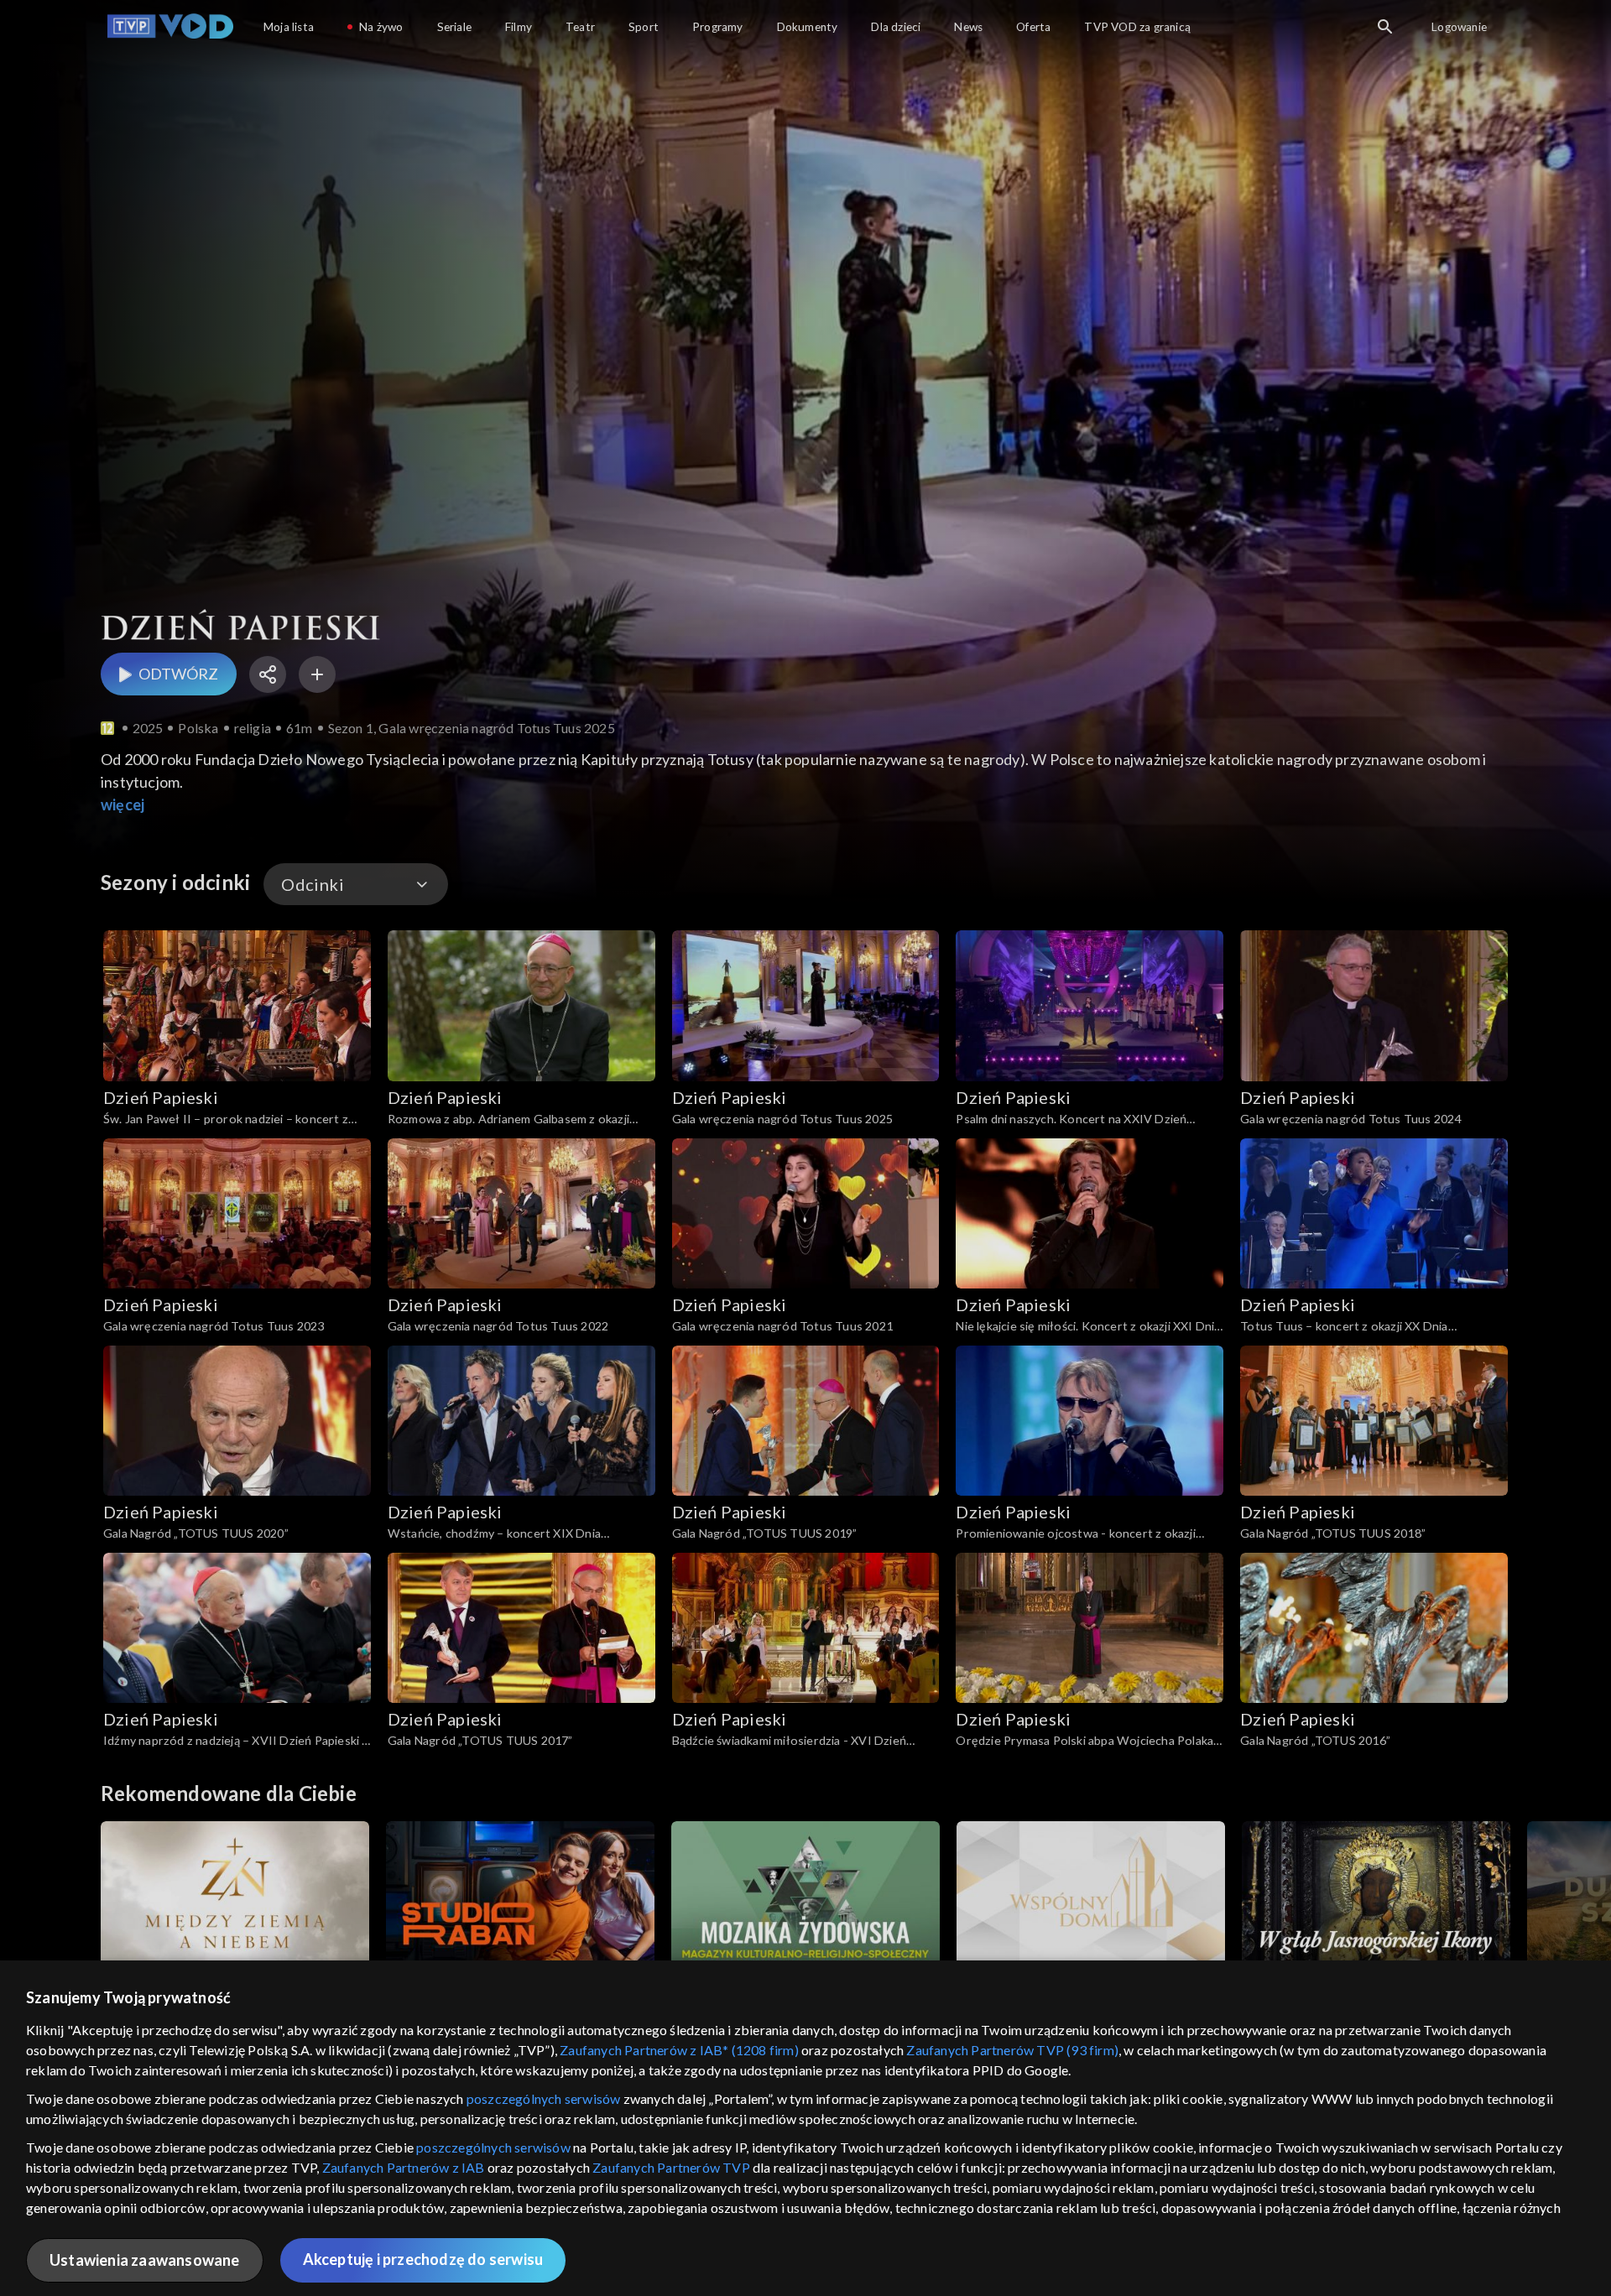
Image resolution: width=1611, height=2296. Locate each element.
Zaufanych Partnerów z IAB (404, 2167)
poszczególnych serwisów (544, 2098)
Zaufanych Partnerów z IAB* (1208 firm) (679, 2050)
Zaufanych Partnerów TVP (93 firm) (1012, 2050)
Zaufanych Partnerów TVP (671, 2167)
